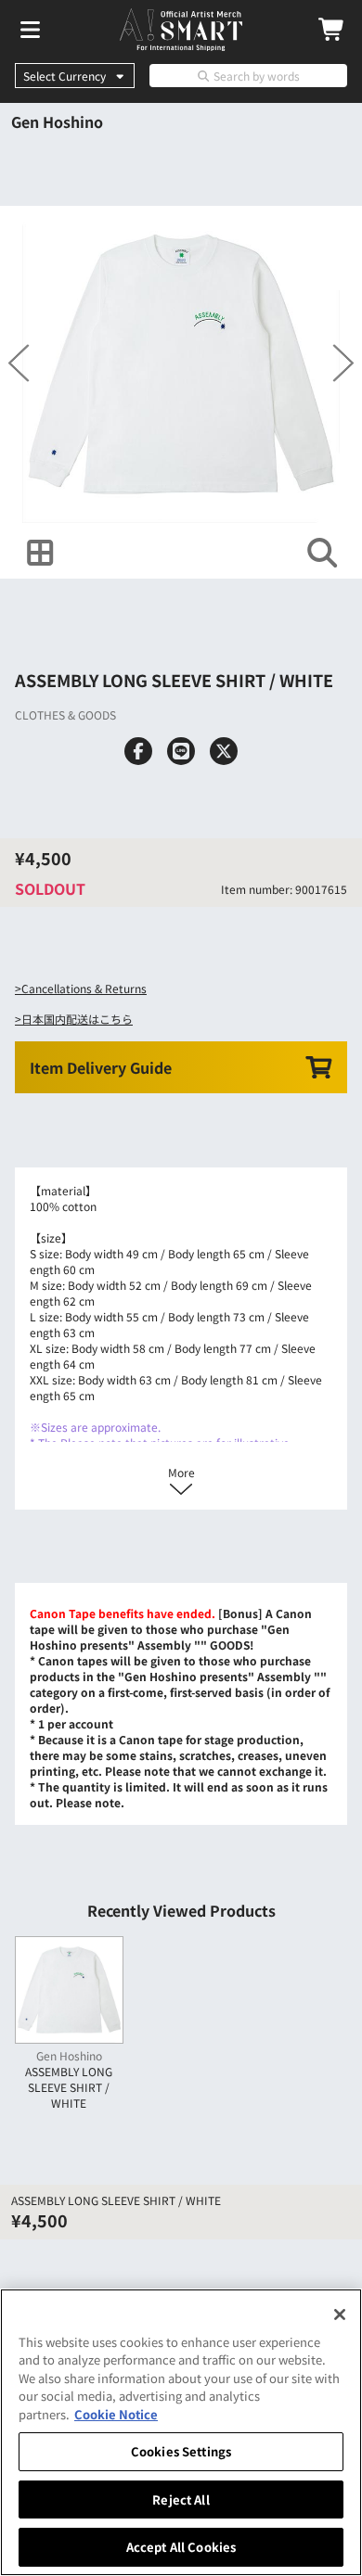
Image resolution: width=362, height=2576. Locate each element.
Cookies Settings (181, 2451)
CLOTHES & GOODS (65, 714)
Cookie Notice (116, 2414)
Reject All (181, 2499)
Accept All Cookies (181, 2547)
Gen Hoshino (57, 121)
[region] (181, 2432)
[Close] (340, 2315)
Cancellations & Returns (84, 988)
